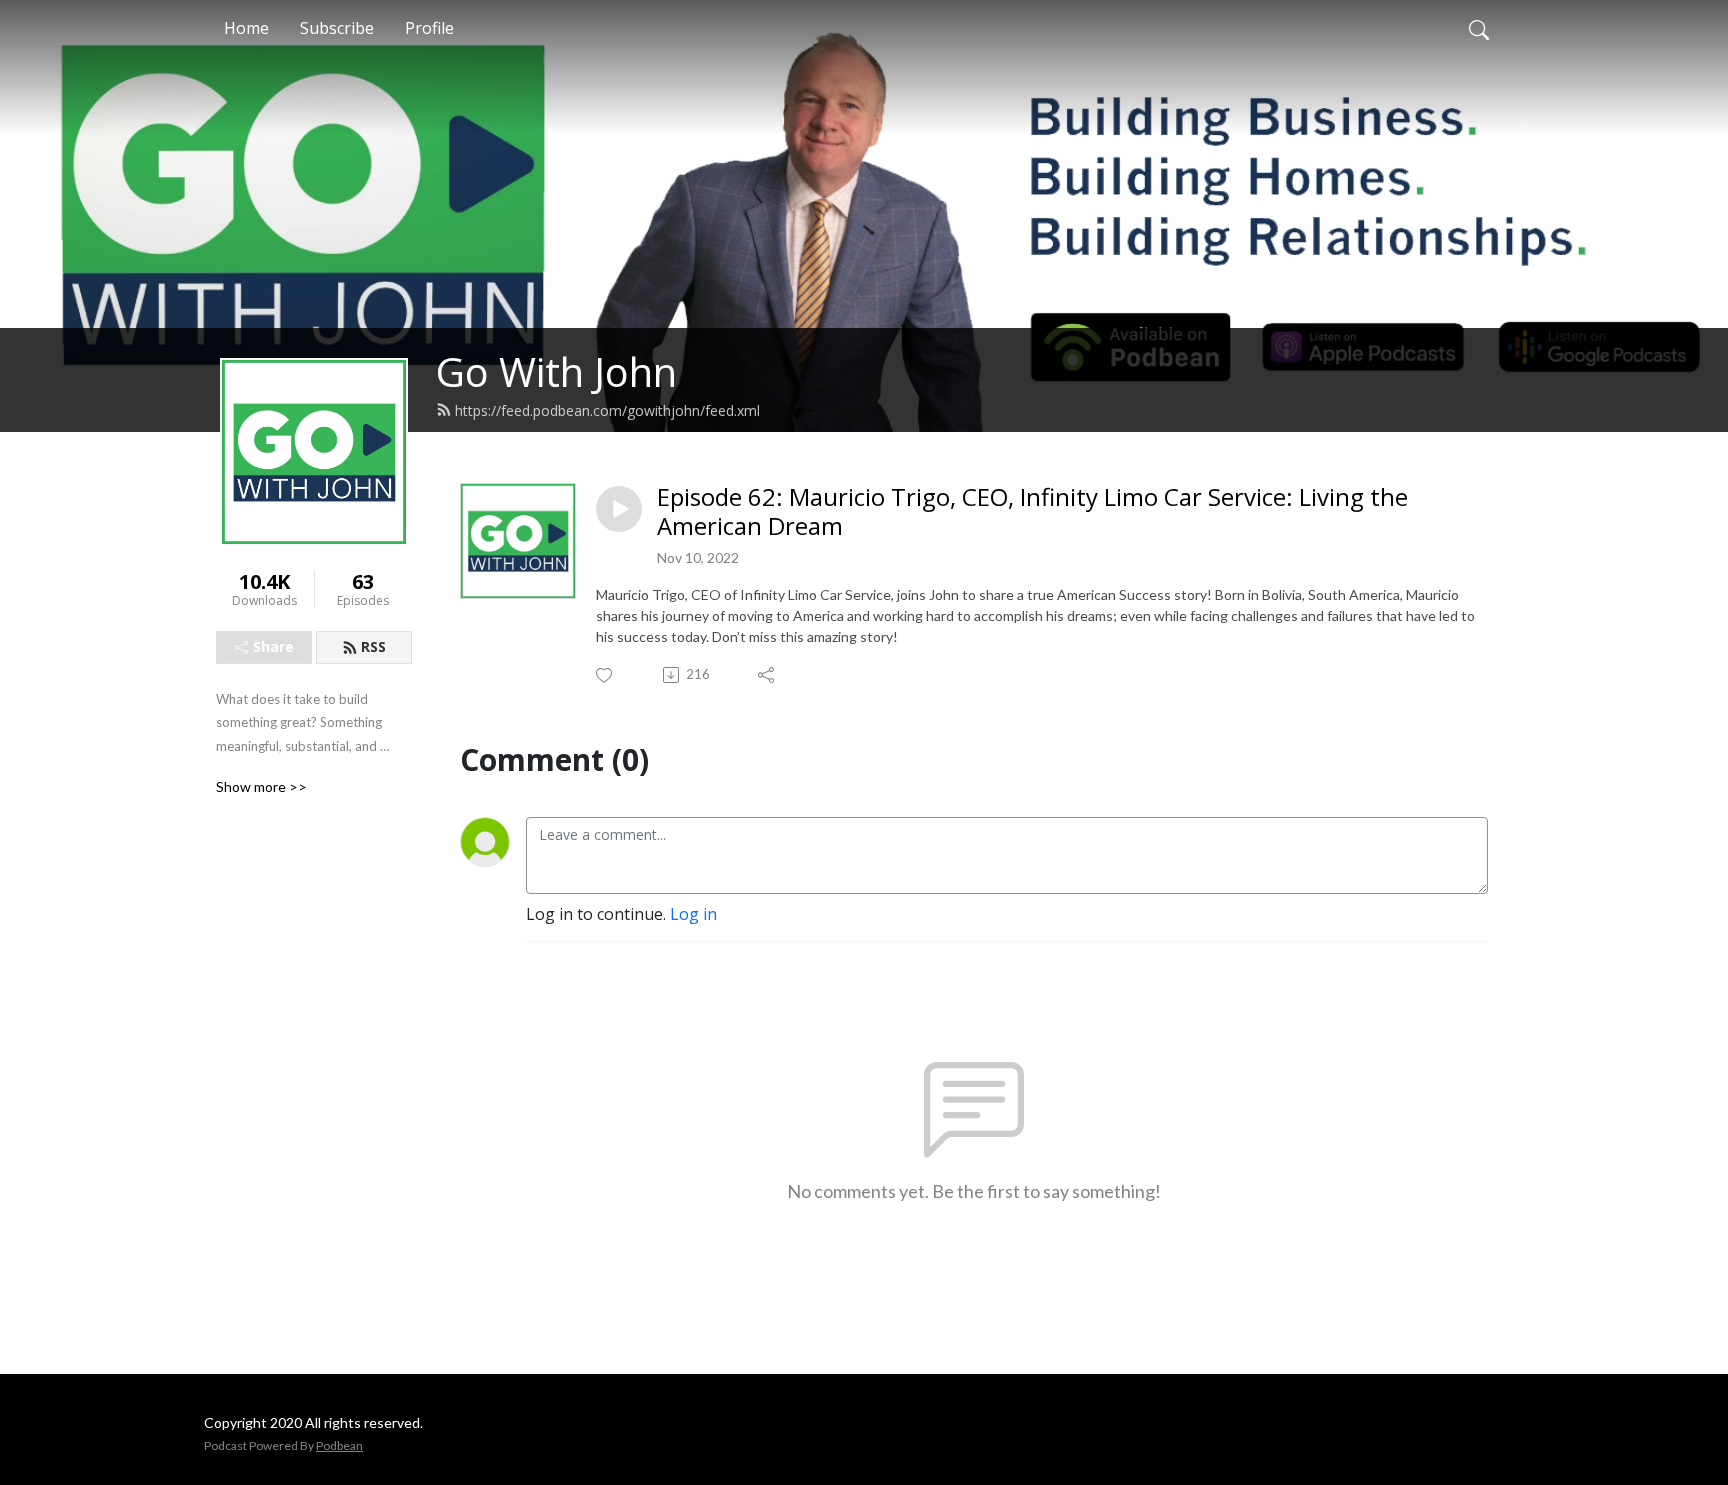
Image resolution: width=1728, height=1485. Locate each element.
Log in (693, 914)
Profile (429, 28)
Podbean (339, 1445)
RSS (373, 646)
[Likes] (605, 675)
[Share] (767, 675)
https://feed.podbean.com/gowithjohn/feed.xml (607, 410)
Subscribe (337, 28)
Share (273, 646)
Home (246, 28)
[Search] (1479, 28)
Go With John (556, 371)
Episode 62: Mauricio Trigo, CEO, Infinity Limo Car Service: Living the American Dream (1032, 512)
